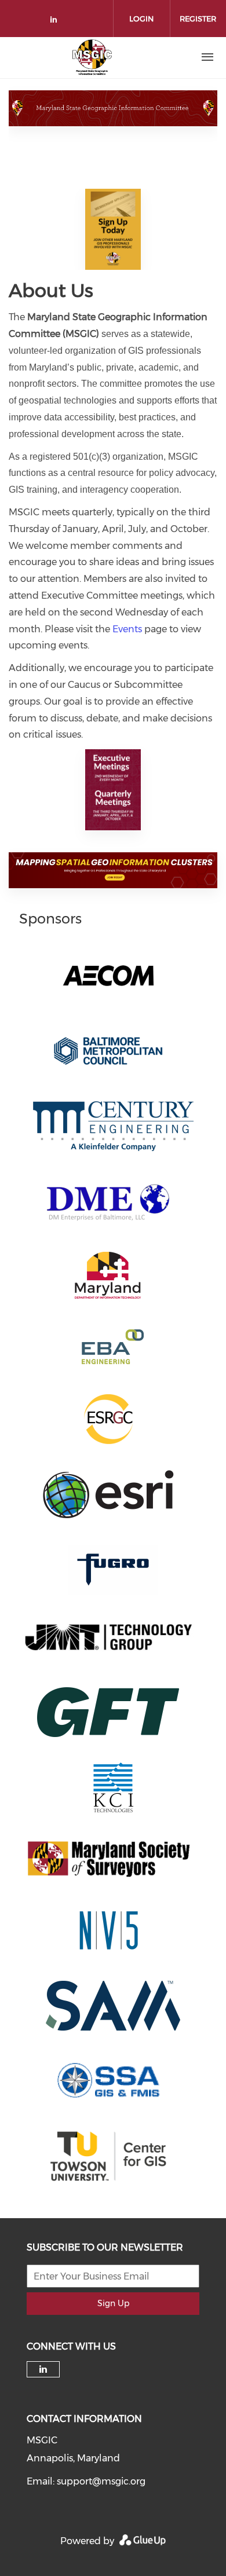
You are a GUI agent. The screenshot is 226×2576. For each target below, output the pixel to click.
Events (127, 629)
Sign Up (113, 2303)
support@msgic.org (101, 2481)
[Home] (92, 57)
